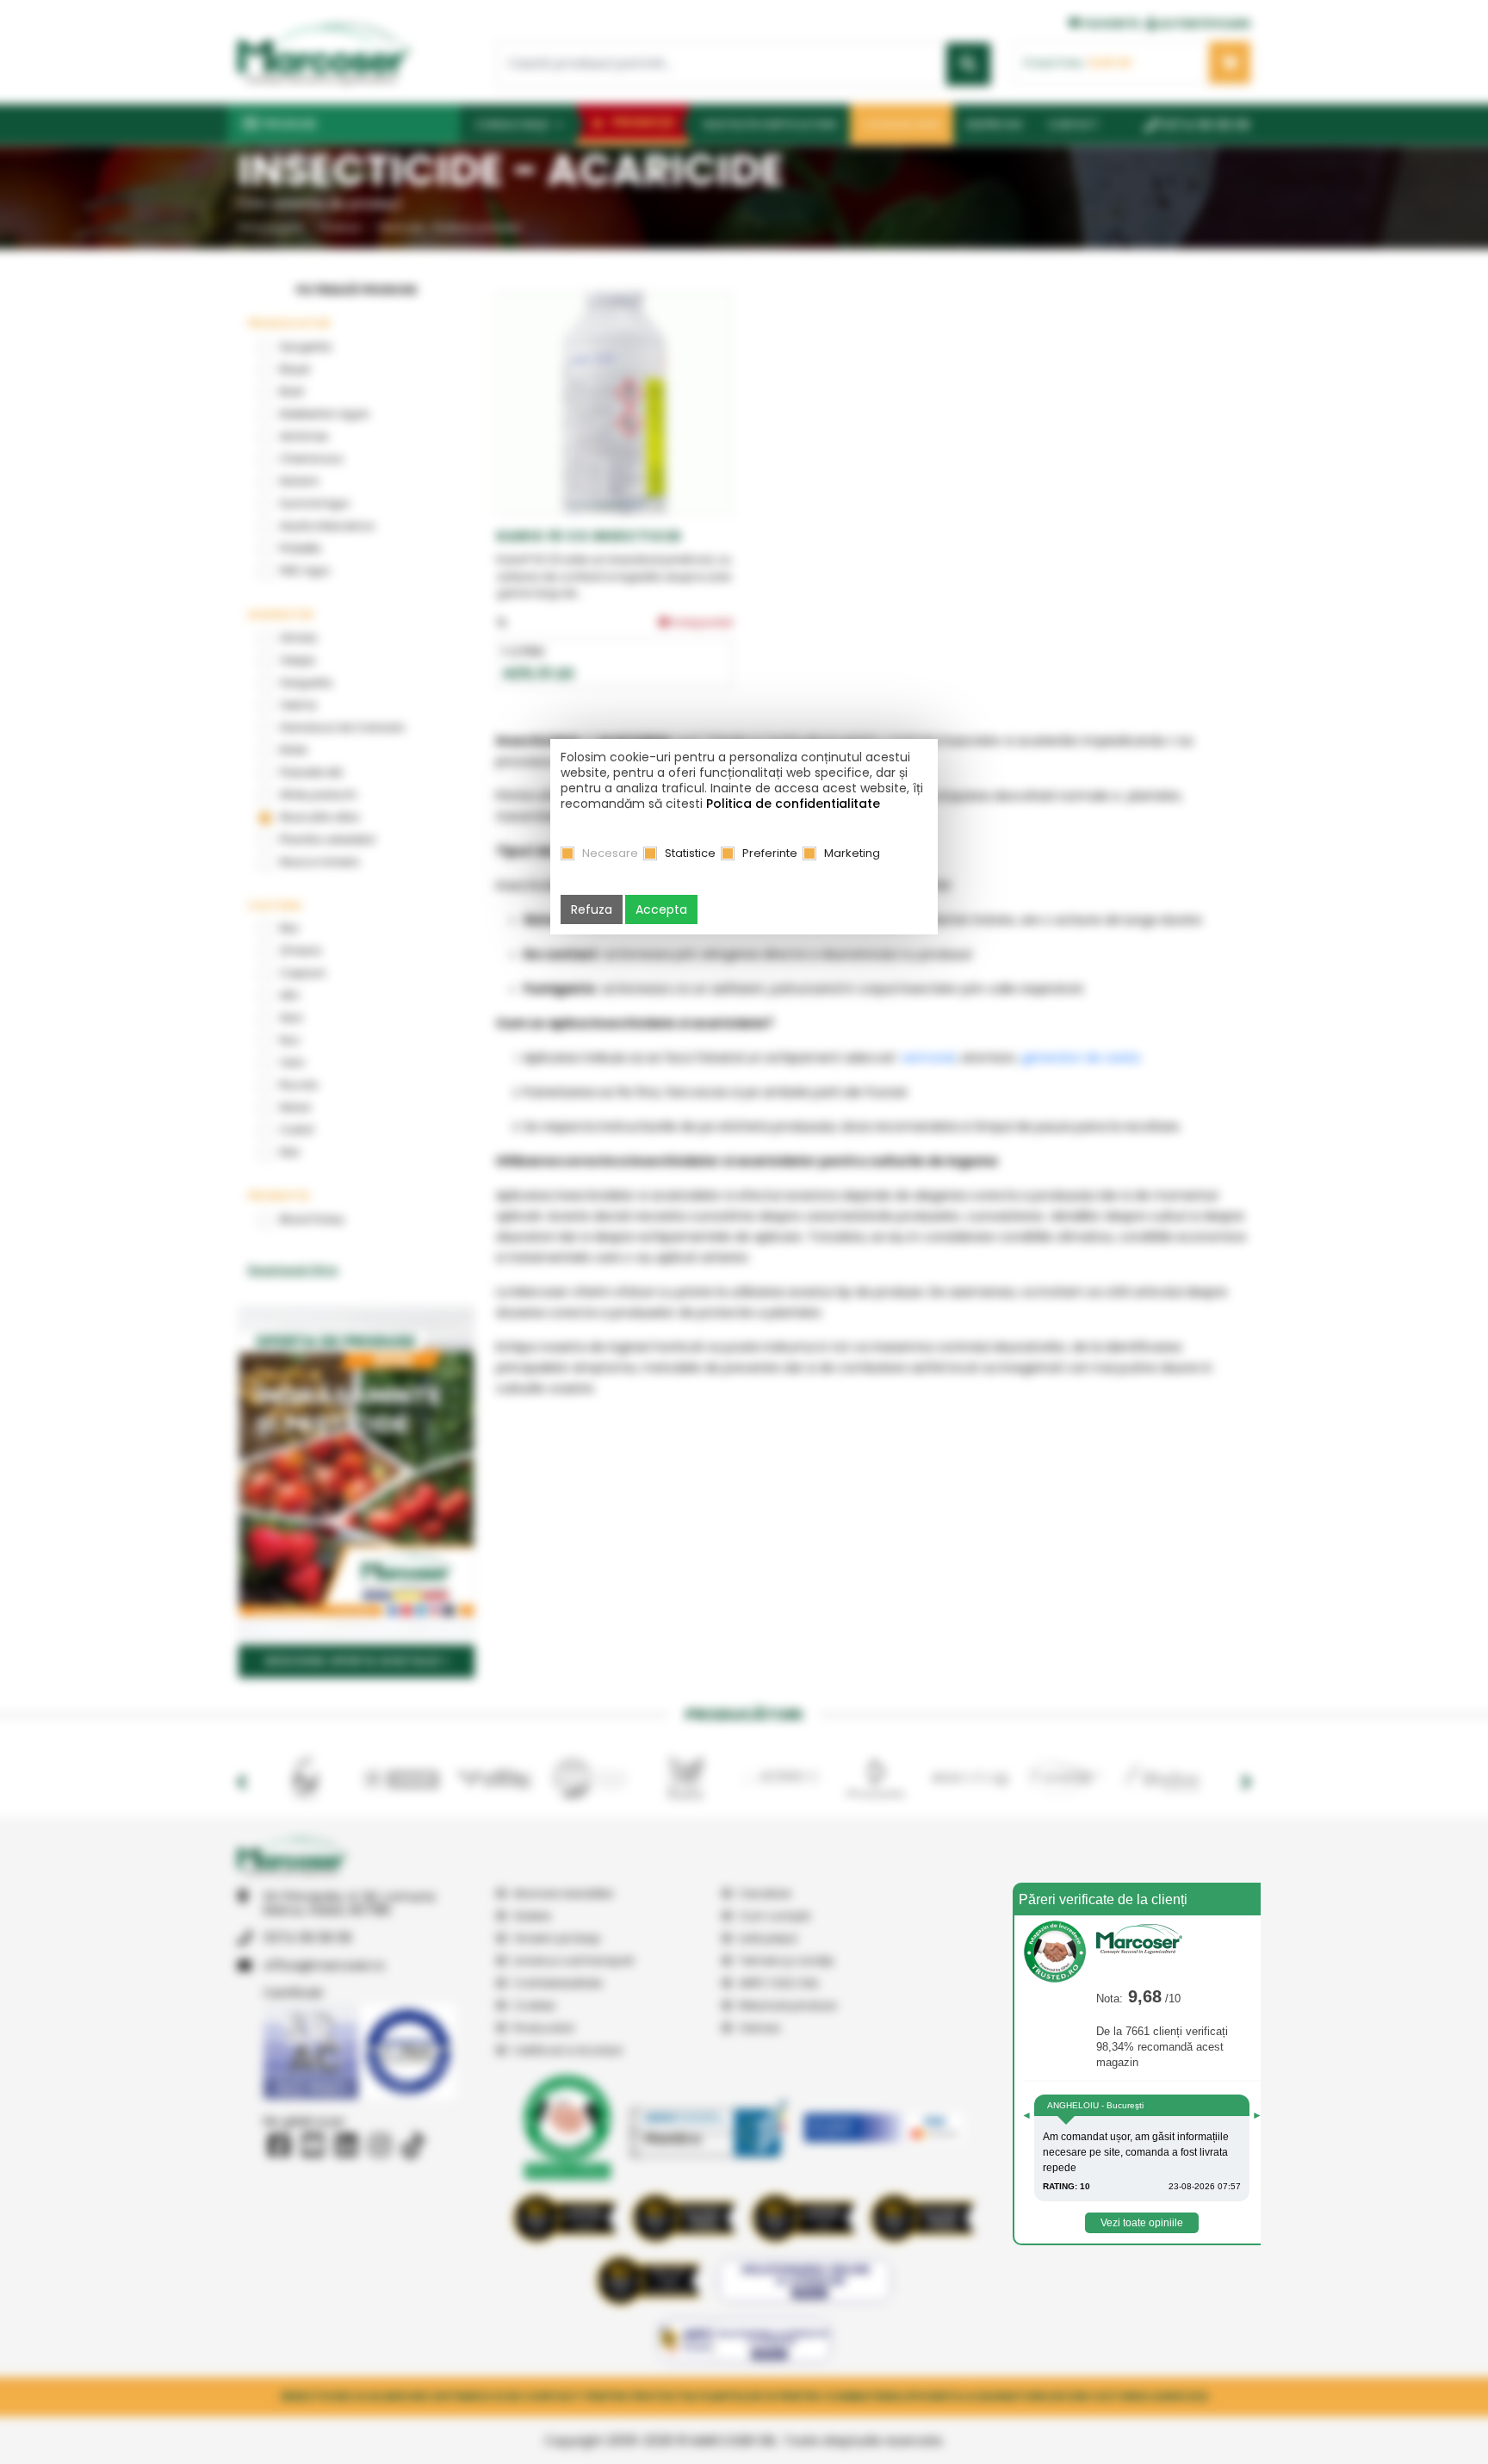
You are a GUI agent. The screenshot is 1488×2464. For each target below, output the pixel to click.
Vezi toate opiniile (1142, 2223)
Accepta (661, 909)
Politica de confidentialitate (793, 804)
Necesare (610, 853)
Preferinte (770, 853)
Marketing (852, 853)
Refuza (592, 909)
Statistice (690, 853)
